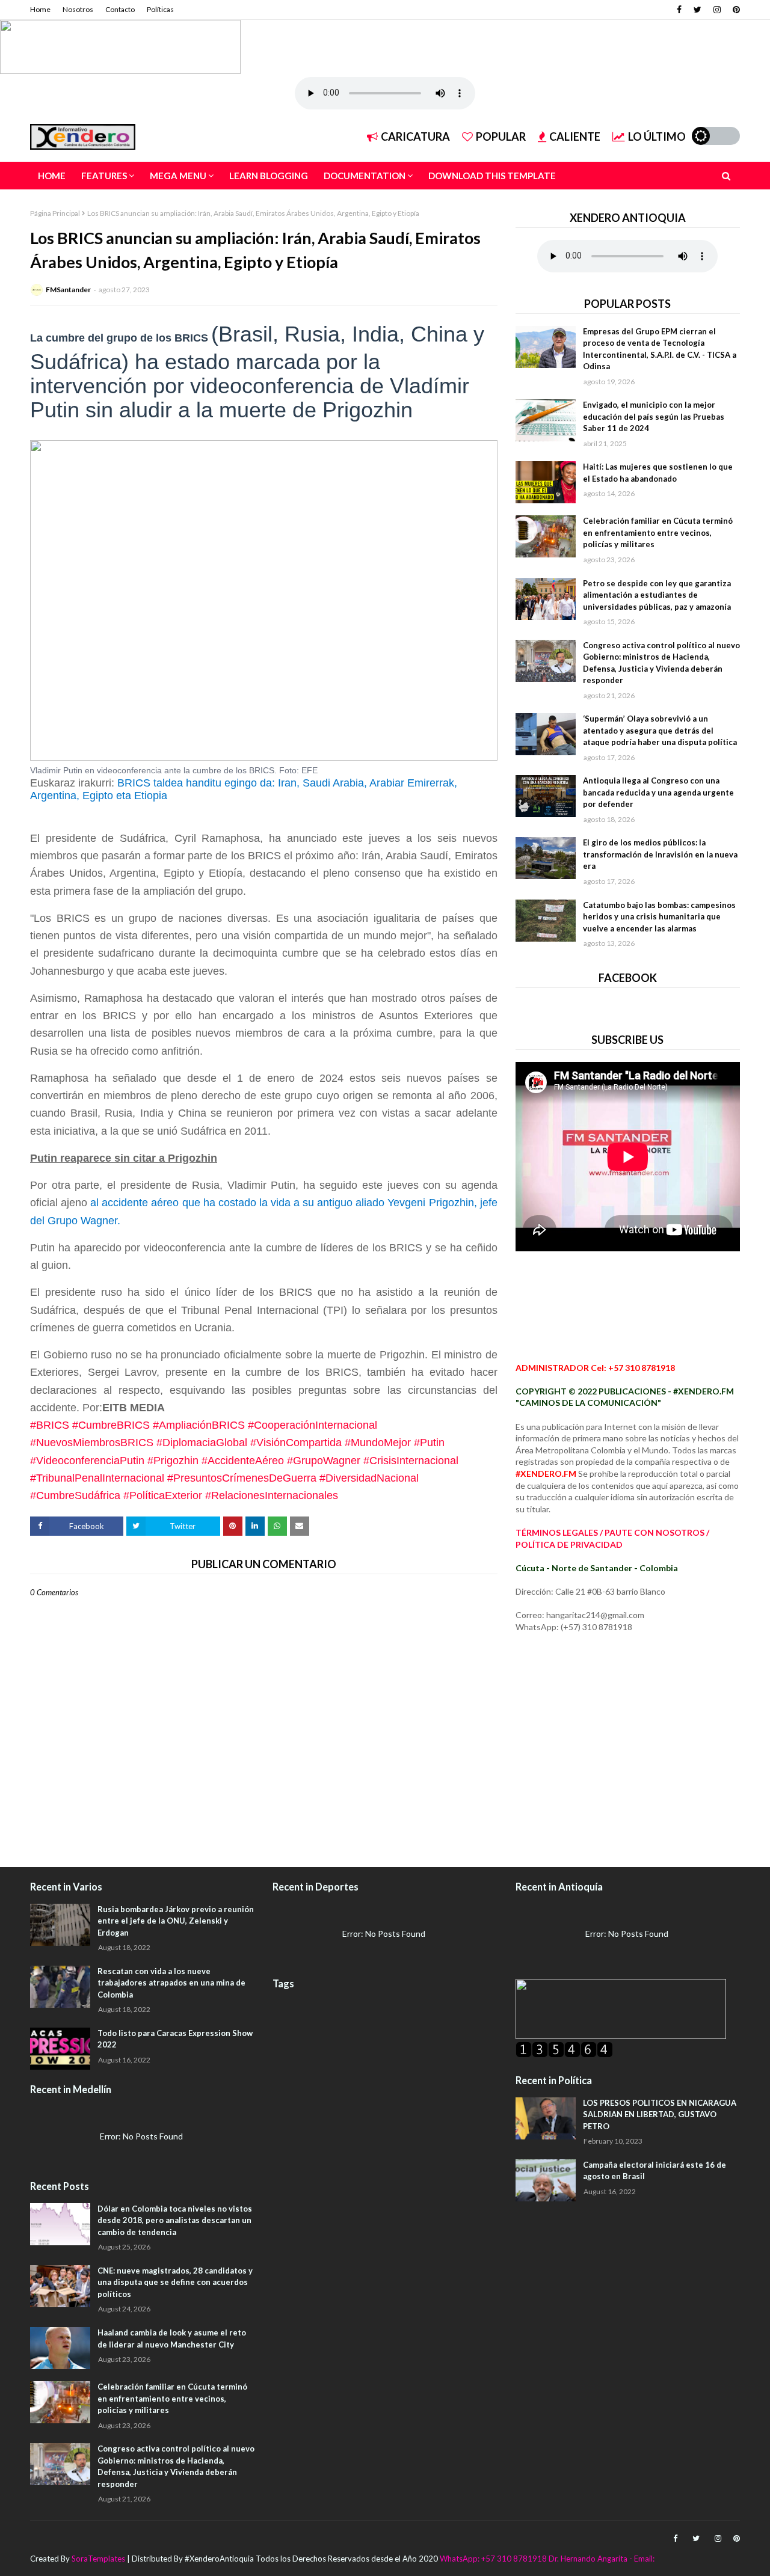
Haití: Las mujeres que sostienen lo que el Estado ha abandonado (658, 473)
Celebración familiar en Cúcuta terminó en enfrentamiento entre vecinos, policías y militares (658, 532)
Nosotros (78, 9)
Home (40, 9)
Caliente (575, 136)
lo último (657, 136)
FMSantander (68, 290)
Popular (501, 136)
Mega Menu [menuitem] (178, 176)
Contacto (120, 9)
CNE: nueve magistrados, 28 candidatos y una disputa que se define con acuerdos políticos (175, 2282)
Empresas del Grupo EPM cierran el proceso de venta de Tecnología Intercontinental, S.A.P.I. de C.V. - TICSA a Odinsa (660, 349)
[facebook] (679, 10)
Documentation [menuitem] (365, 176)
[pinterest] (735, 10)
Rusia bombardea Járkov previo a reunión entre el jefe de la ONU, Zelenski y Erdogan (176, 1921)
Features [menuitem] (104, 176)
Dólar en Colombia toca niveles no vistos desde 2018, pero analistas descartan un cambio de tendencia (175, 2220)
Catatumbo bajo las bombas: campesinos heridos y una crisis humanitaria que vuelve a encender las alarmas (659, 917)
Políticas (160, 9)
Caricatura (415, 136)
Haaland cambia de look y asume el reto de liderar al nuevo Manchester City (172, 2338)
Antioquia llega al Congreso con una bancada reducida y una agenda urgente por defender (658, 792)
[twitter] (698, 10)
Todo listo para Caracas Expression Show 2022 (175, 2039)
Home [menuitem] (52, 176)
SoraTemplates (98, 2559)
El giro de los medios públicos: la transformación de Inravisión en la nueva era (660, 854)
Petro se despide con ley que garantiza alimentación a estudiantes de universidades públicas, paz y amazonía (657, 595)
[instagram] (717, 10)
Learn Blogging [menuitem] (269, 176)
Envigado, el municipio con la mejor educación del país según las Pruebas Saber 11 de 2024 (654, 416)
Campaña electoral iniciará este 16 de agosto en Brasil (654, 2171)
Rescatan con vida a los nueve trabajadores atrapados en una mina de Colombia (171, 1983)
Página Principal (55, 213)
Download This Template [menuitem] (492, 176)
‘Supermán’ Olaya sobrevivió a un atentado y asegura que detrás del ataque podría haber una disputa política (660, 730)
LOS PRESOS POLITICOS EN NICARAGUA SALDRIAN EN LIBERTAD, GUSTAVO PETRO (660, 2114)
